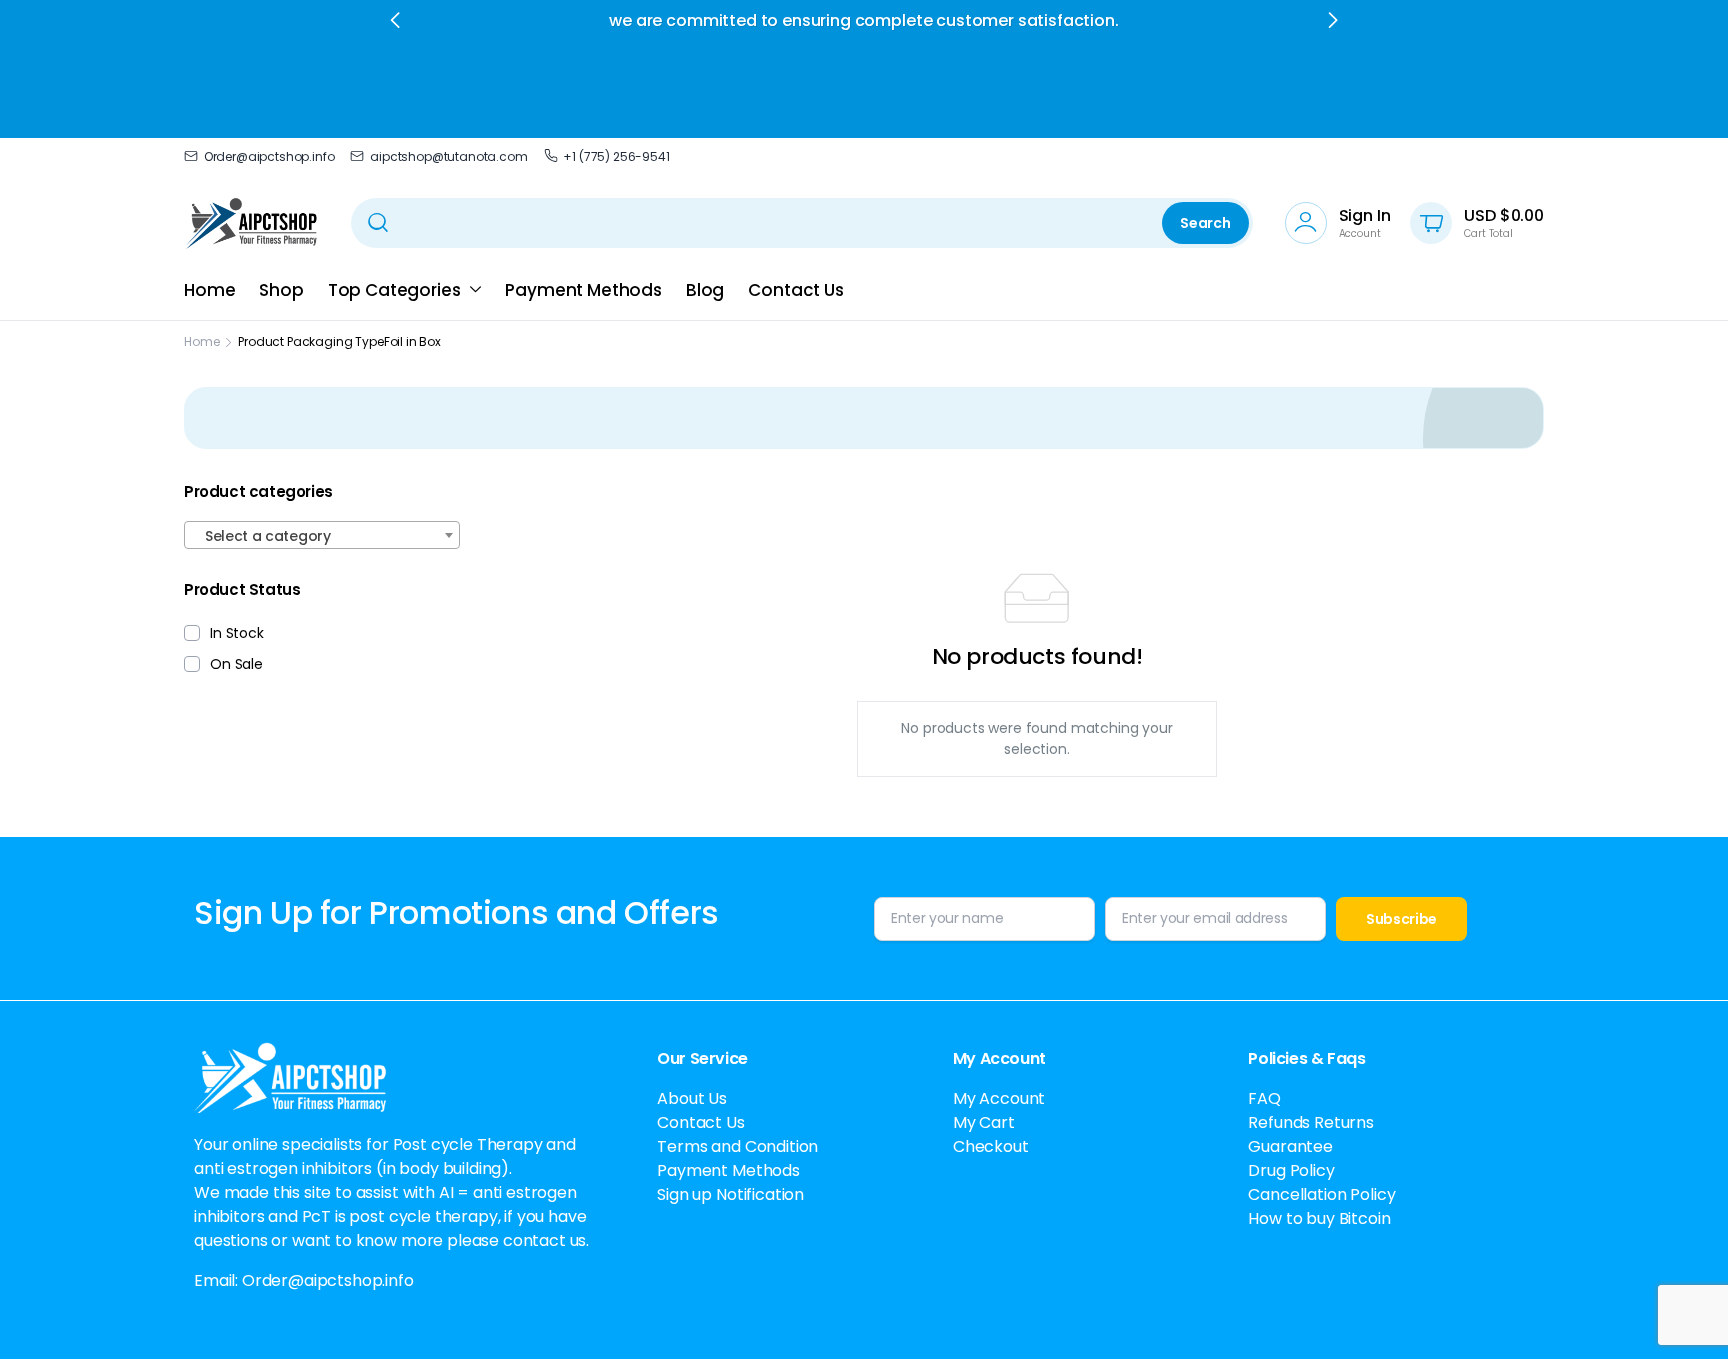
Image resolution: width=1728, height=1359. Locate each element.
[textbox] (322, 536)
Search (1205, 223)
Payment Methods (583, 290)
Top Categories (394, 290)
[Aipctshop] (251, 223)
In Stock (237, 633)
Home (209, 290)
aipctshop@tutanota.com (448, 156)
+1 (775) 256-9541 (616, 156)
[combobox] (322, 535)
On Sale (236, 664)
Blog (705, 290)
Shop (281, 290)
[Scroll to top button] (1683, 1314)
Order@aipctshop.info (269, 156)
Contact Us (795, 290)
